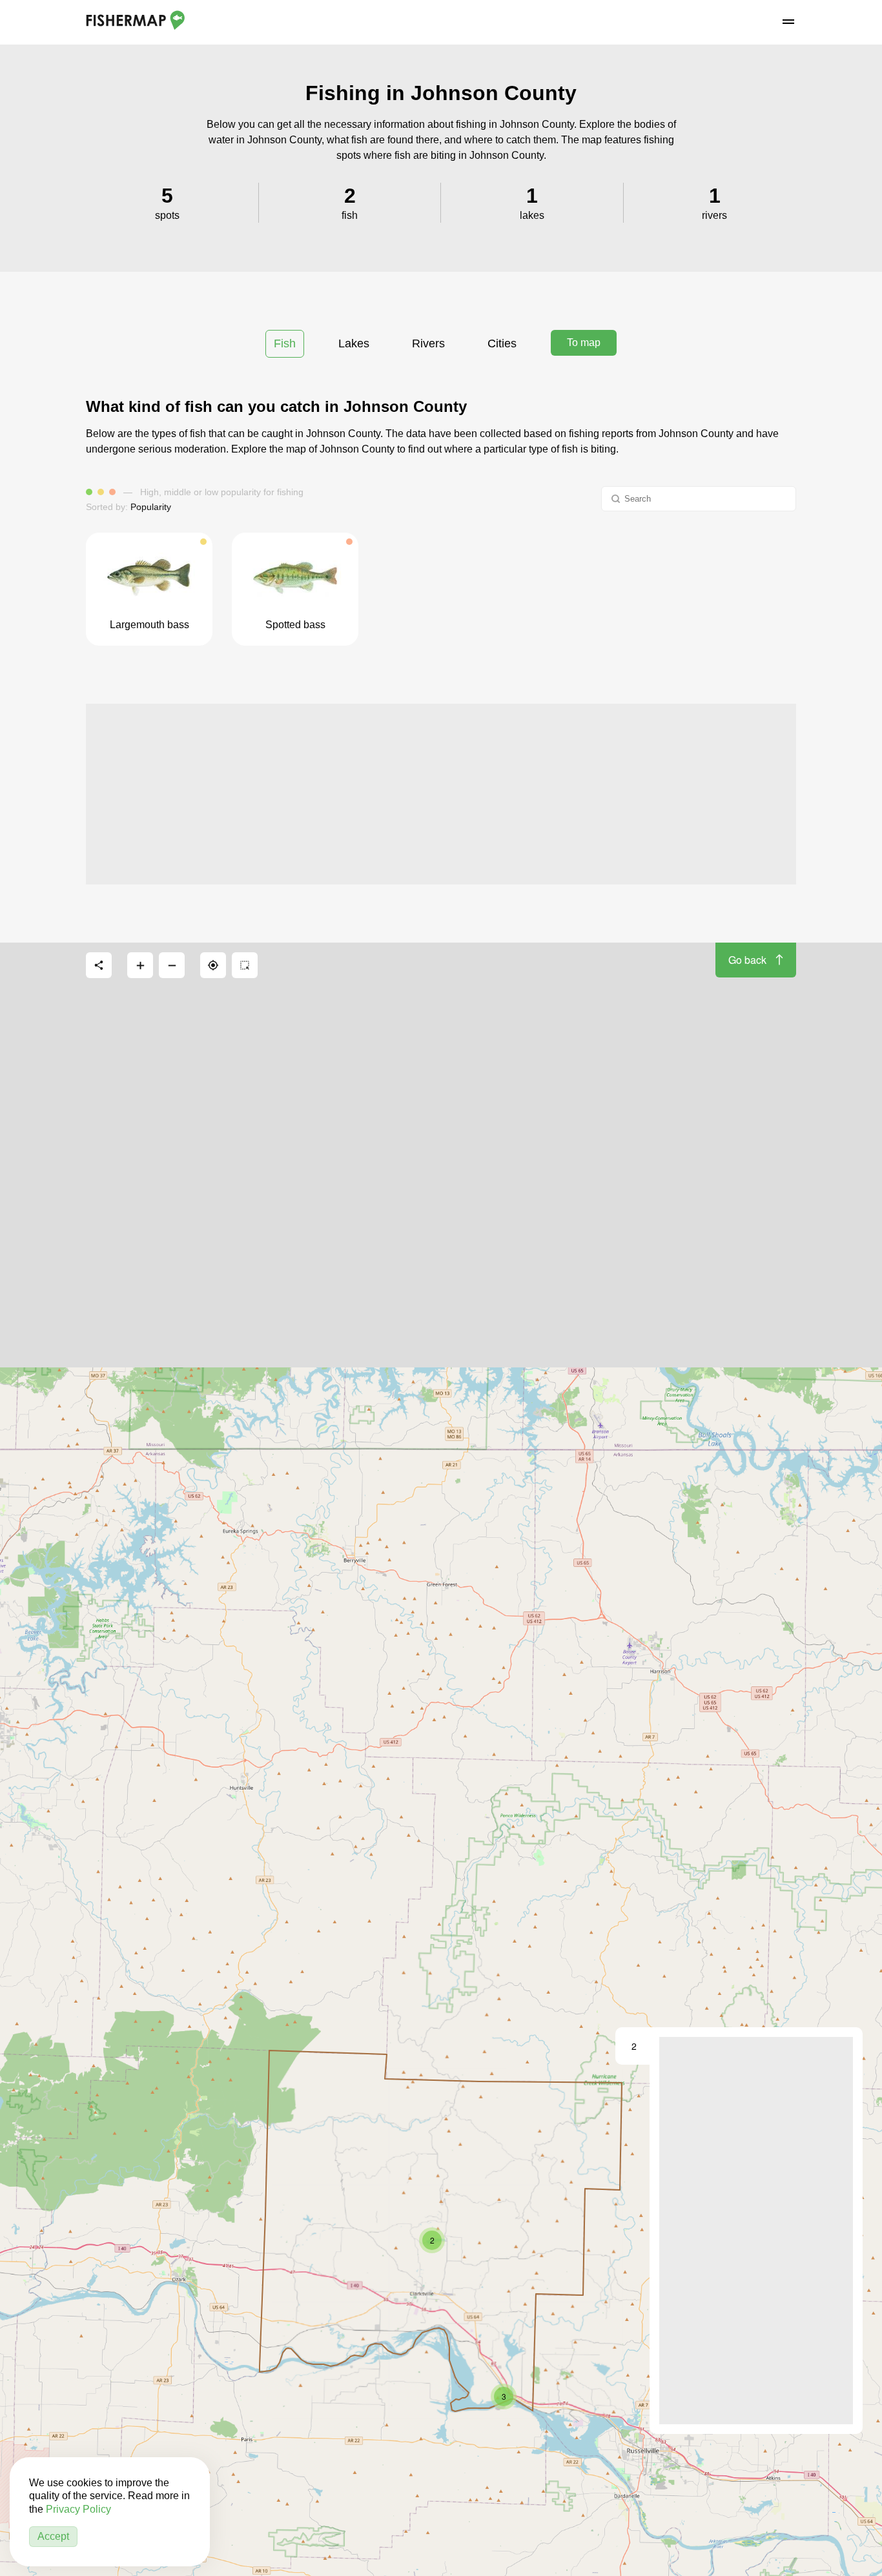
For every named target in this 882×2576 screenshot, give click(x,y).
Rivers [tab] (428, 343)
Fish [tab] (285, 343)
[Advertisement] (441, 794)
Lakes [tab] (354, 343)
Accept (53, 2536)
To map (584, 342)
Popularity (151, 507)
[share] (99, 965)
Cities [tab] (502, 343)
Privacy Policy (78, 2509)
